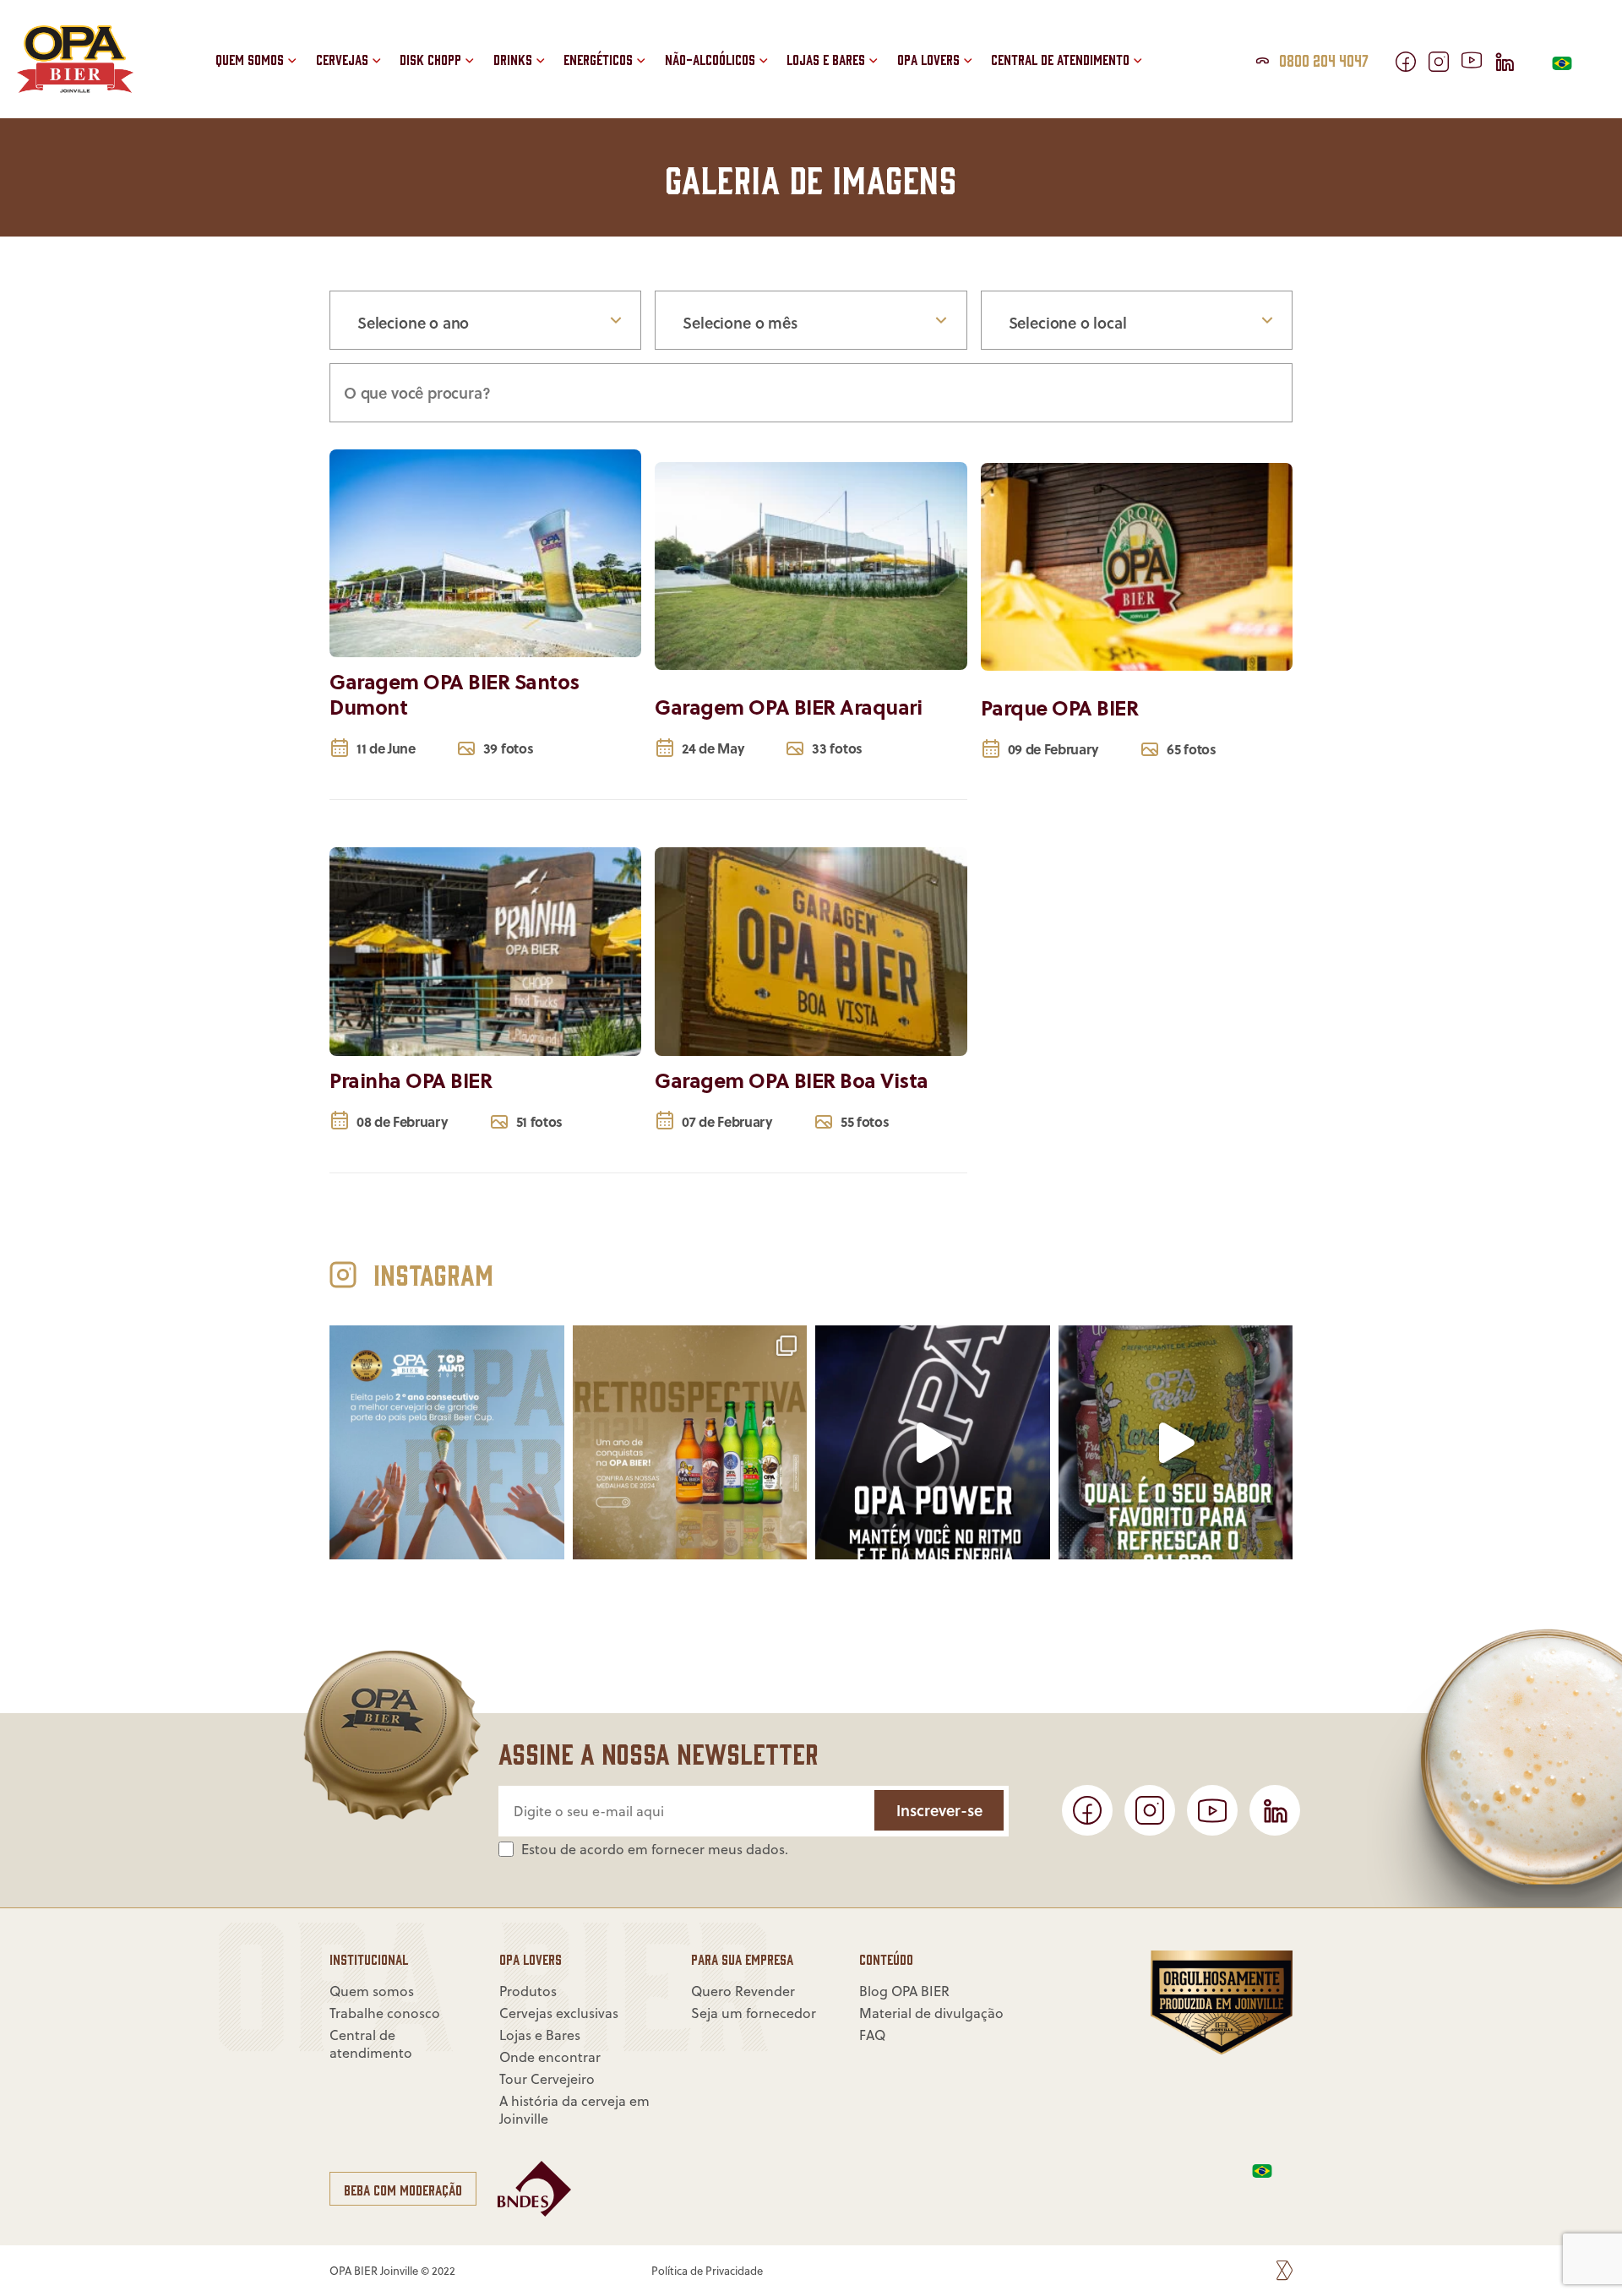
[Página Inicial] (75, 87)
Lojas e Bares (826, 59)
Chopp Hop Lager (480, 72)
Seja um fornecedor (1082, 72)
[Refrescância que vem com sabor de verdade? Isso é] (1176, 1443)
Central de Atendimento (1060, 59)
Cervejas (342, 59)
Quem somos (250, 59)
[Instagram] (1445, 65)
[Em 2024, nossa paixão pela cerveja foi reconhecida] (690, 1443)
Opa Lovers (928, 59)
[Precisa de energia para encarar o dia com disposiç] (933, 1443)
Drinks (513, 59)
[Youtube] (1478, 62)
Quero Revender (1069, 33)
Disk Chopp (430, 59)
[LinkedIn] (1511, 65)
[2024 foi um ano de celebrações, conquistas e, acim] (447, 1443)
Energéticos (598, 59)
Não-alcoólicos (710, 59)
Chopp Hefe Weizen (486, 33)
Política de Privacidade (707, 2271)
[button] (774, 90)
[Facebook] (1412, 65)
